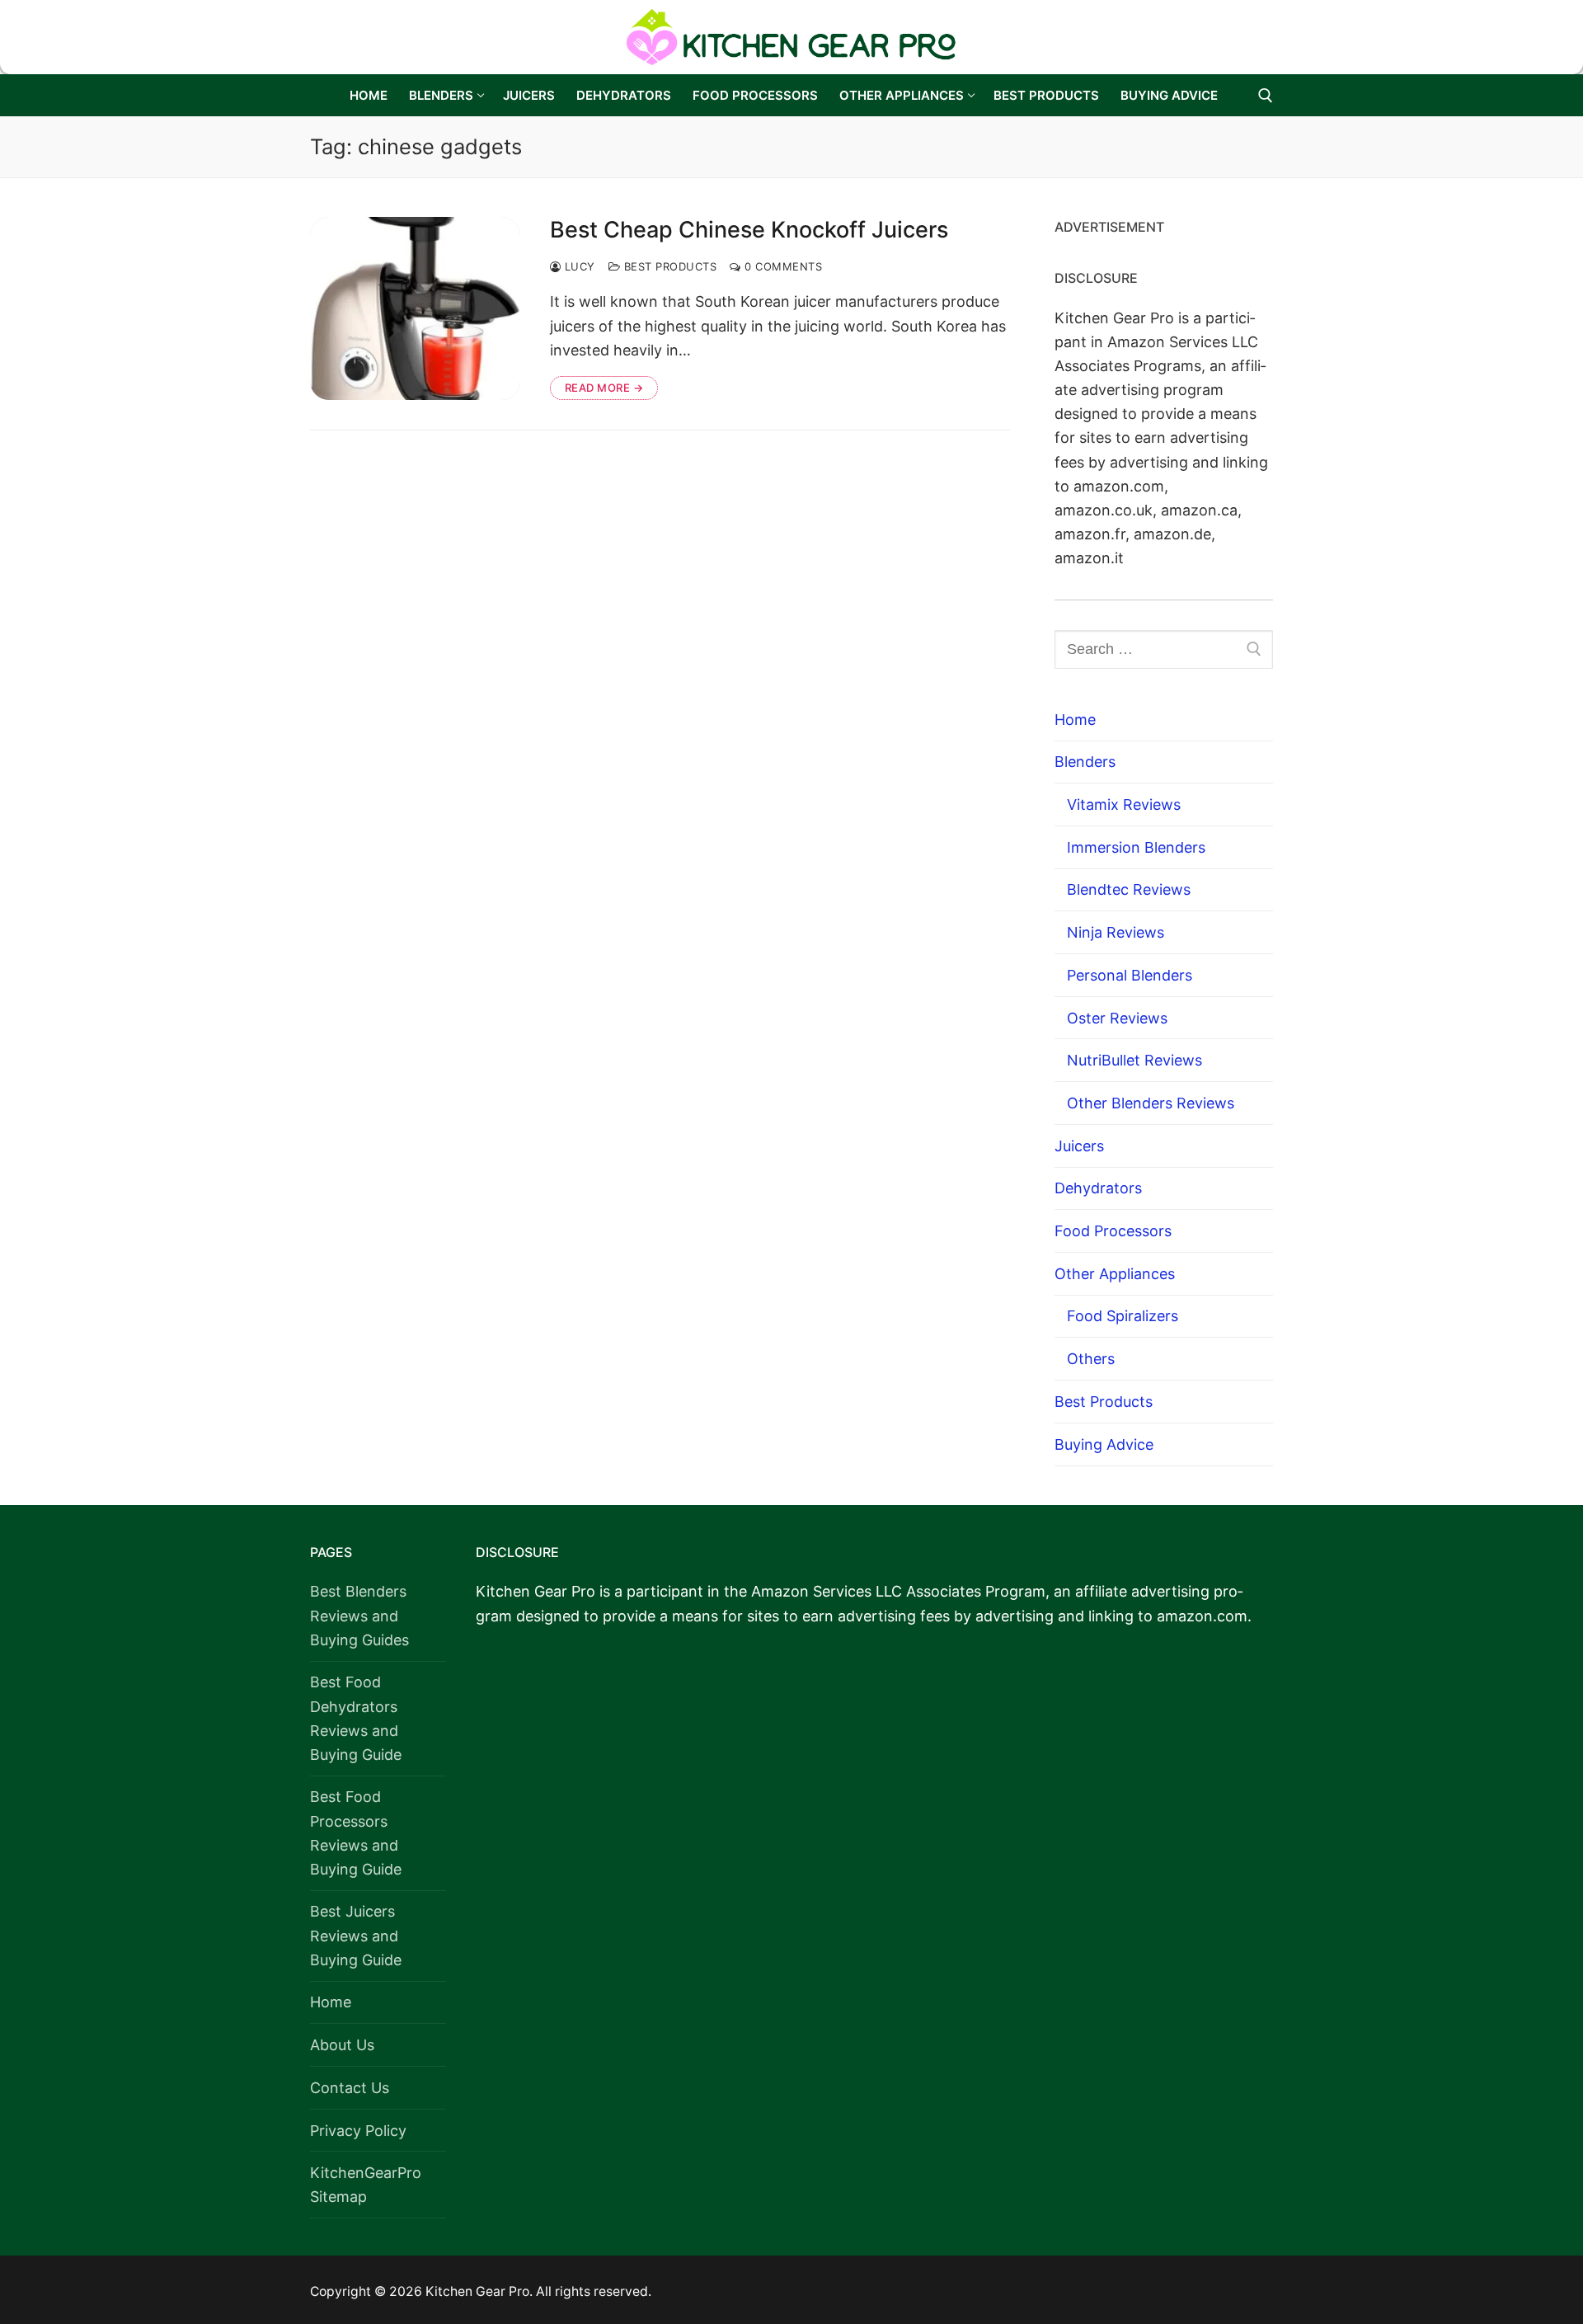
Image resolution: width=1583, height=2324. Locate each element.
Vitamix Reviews (1124, 804)
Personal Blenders (1130, 975)
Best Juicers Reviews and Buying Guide (356, 1935)
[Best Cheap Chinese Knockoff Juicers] (415, 308)
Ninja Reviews (1116, 932)
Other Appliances (1115, 1274)
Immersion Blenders (1136, 847)
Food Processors (1113, 1231)
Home (1075, 720)
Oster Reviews (1117, 1018)
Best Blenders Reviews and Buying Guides (359, 1615)
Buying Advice (1104, 1444)
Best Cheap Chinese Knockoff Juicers (749, 230)
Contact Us (350, 2088)
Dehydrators (1098, 1188)
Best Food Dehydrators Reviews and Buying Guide (356, 1718)
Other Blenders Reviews (1151, 1103)
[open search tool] (1266, 96)
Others (1091, 1359)
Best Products (668, 266)
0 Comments (782, 266)
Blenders (1085, 762)
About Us (342, 2045)
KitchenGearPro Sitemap (366, 2185)
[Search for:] (1164, 649)
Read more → (604, 388)
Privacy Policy (358, 2131)
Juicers (1079, 1146)
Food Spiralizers (1123, 1316)
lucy (578, 266)
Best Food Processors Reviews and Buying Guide (356, 1832)
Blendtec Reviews (1129, 889)
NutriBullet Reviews (1134, 1060)
